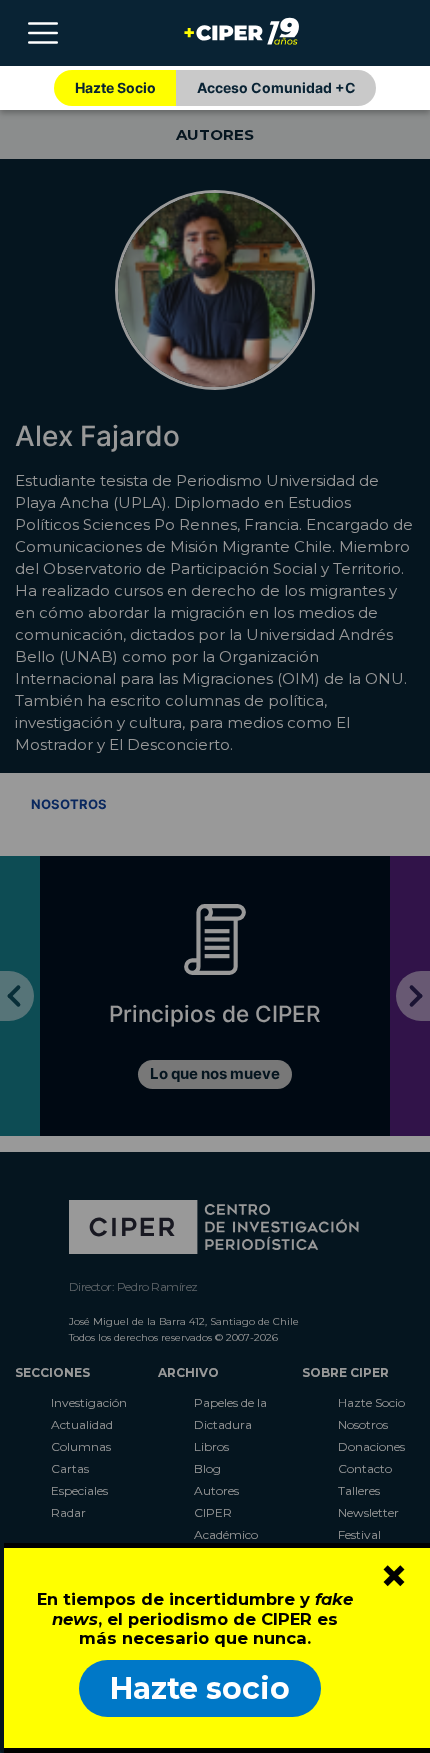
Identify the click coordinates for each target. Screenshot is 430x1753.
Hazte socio (200, 1688)
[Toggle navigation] (43, 33)
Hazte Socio (115, 87)
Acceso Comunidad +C (276, 87)
